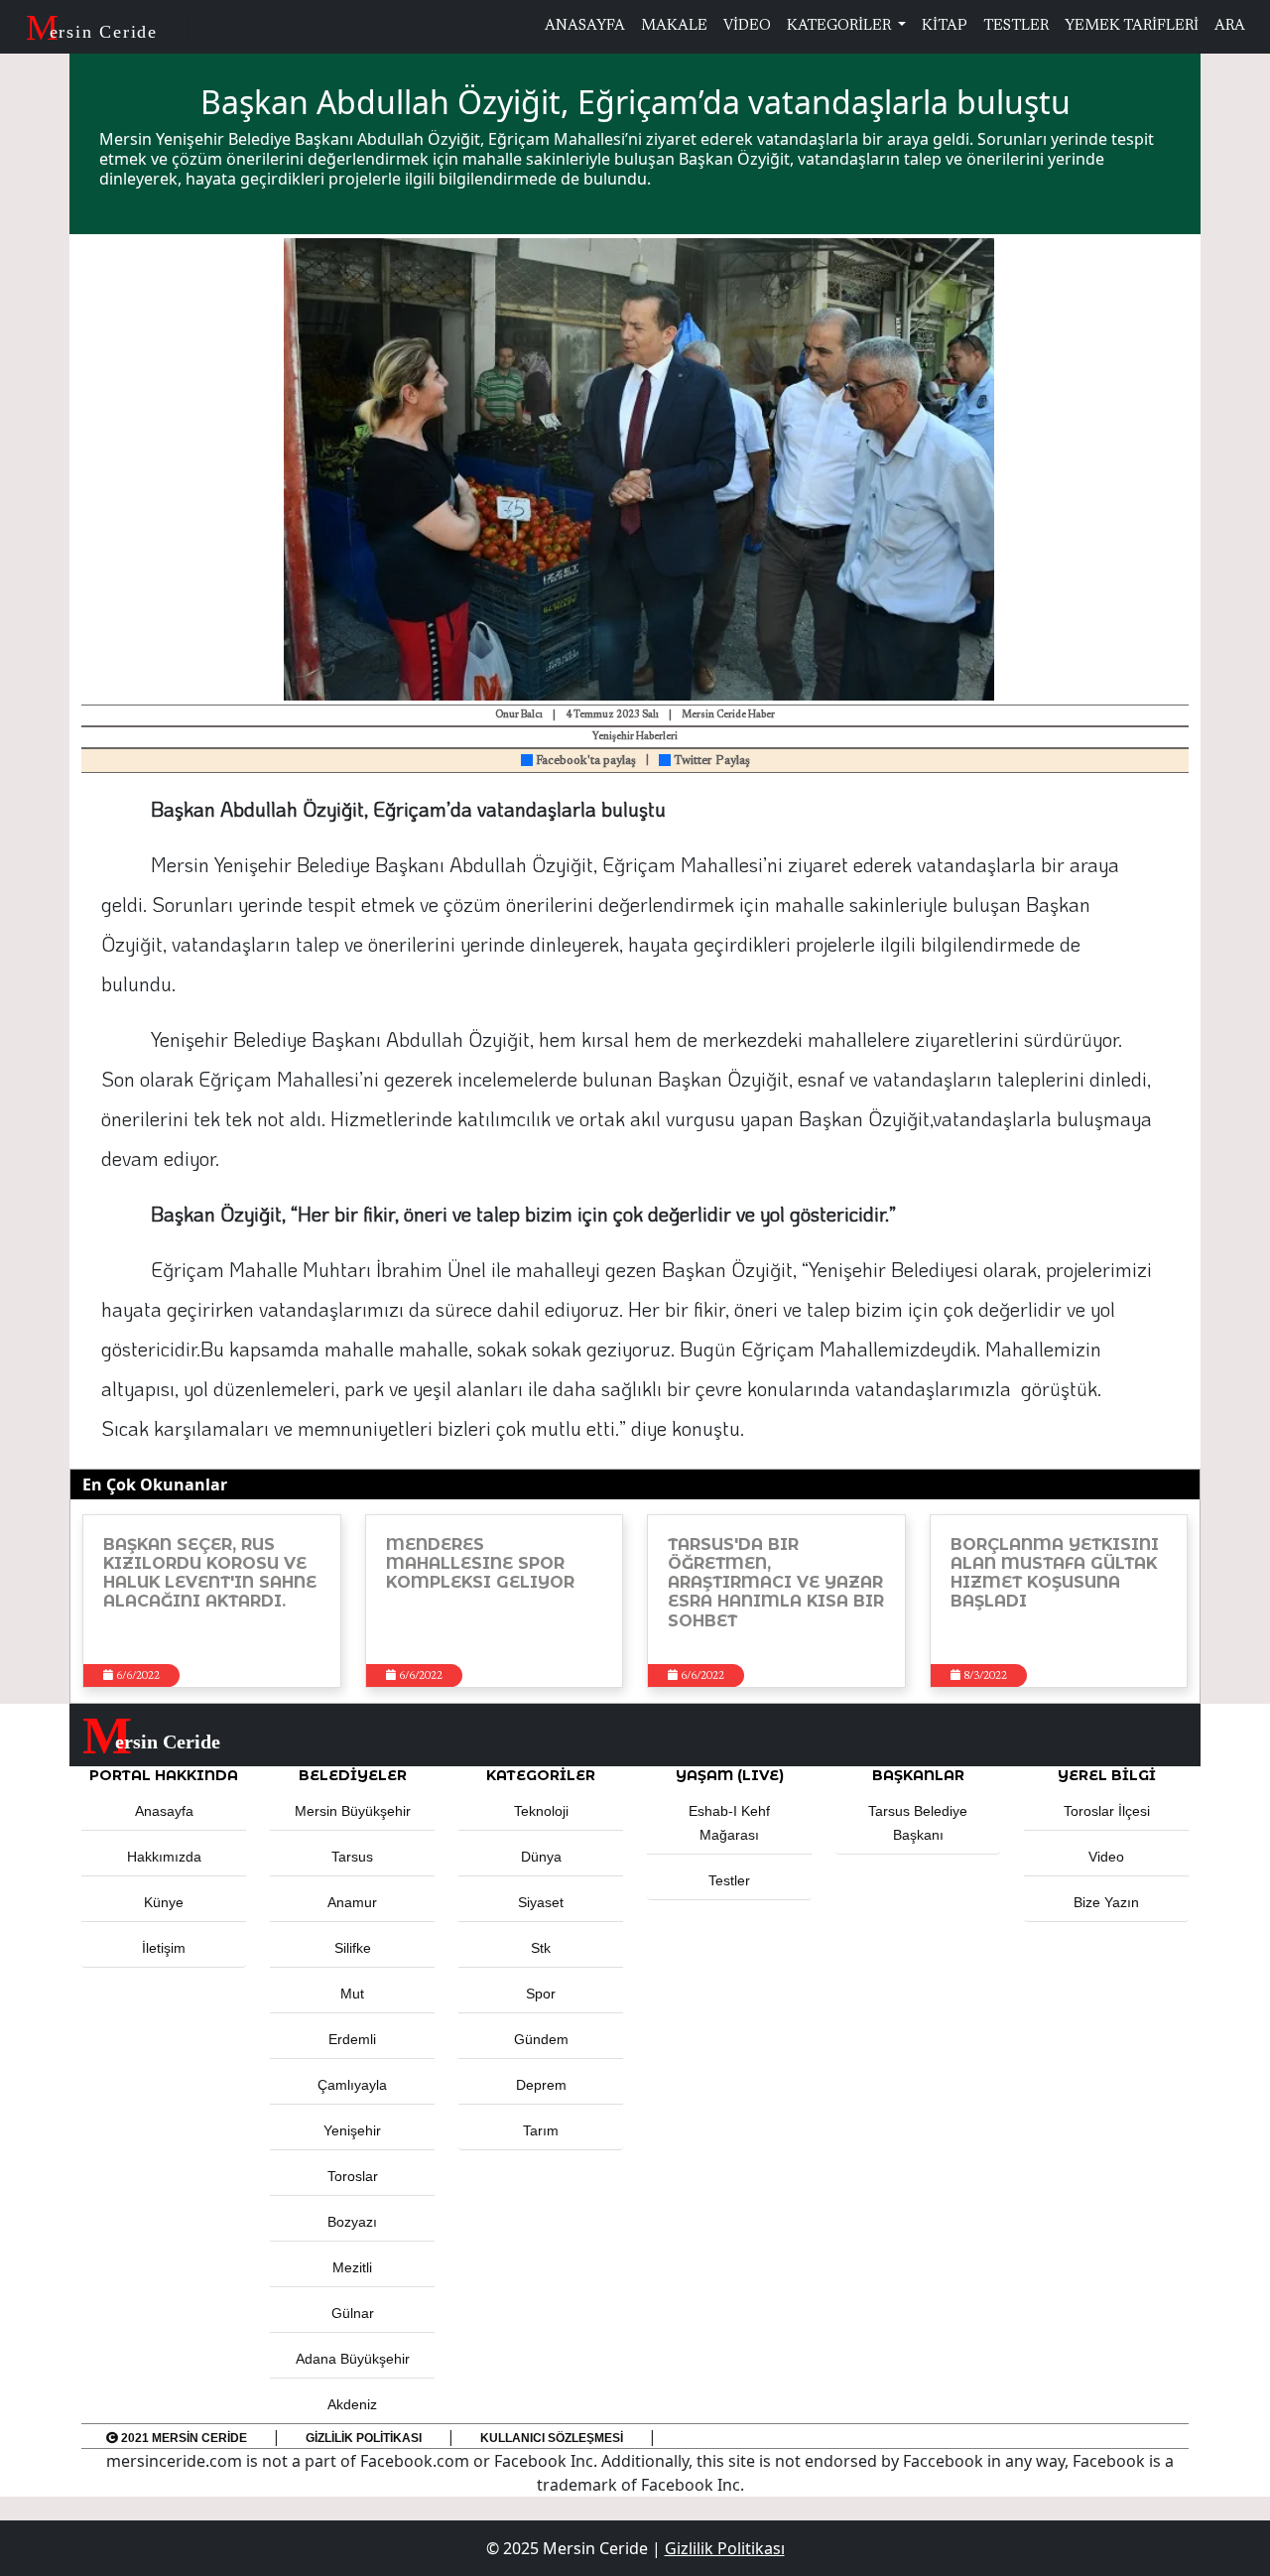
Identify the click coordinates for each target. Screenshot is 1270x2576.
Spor (541, 1994)
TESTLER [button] (1016, 26)
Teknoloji (541, 1811)
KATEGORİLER (840, 26)
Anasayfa (164, 1811)
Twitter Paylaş (710, 761)
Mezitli (352, 2267)
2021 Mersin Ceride (183, 2438)
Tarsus (352, 1857)
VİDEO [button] (747, 26)
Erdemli (352, 2039)
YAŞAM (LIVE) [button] (730, 1775)
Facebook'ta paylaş (584, 761)
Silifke (353, 1948)
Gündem (541, 2039)
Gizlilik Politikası (364, 2438)
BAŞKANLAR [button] (918, 1775)
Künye (164, 1902)
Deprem (541, 2085)
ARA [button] (1230, 26)
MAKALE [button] (674, 26)
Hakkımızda (164, 1857)
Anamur (352, 1902)
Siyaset (541, 1902)
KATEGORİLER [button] (541, 1775)
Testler (729, 1880)
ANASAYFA (585, 26)
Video (1106, 1857)
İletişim (164, 1948)
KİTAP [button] (945, 26)
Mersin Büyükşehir (353, 1811)
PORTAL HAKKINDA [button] (164, 1775)
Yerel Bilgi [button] (1107, 1775)
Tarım (541, 2130)
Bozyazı (352, 2222)
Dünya (541, 1857)
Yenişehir (352, 2130)
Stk (541, 1948)
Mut (352, 1994)
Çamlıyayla (352, 2085)
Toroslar (353, 2176)
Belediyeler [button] (353, 1775)
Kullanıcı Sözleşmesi (552, 2438)
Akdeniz (352, 2404)
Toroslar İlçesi (1107, 1811)
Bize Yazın (1106, 1902)
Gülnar (353, 2313)
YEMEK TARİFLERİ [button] (1132, 26)
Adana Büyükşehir (353, 2359)
